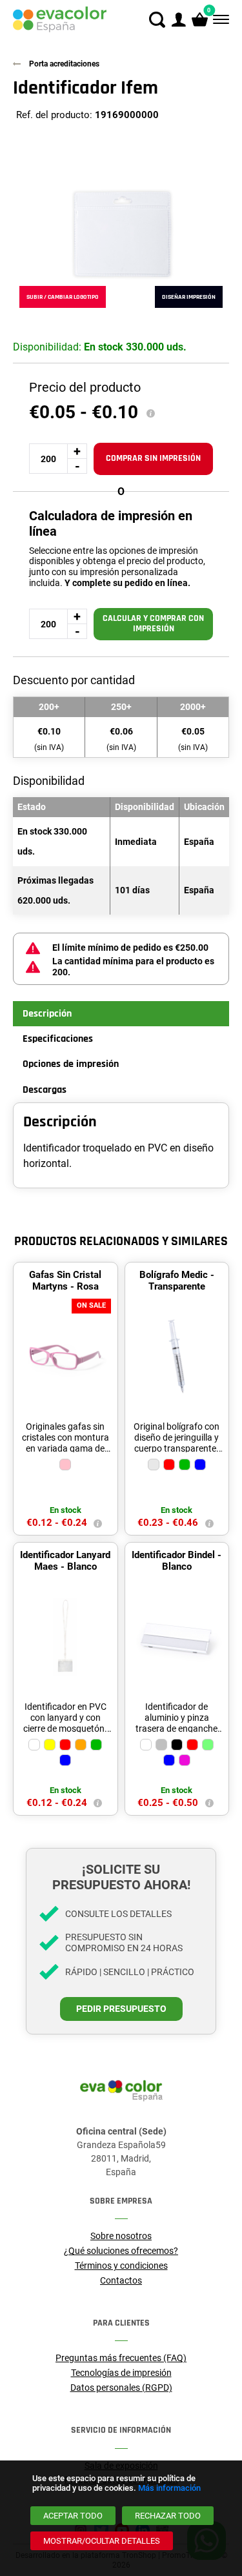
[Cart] (200, 20)
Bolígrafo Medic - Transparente (177, 1281)
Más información (169, 2488)
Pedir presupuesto (121, 2009)
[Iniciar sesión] (178, 20)
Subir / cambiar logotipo (63, 297)
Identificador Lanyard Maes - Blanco (65, 1561)
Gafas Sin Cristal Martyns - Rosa (65, 1281)
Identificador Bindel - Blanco (176, 1561)
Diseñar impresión (189, 297)
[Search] (157, 20)
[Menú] (220, 20)
